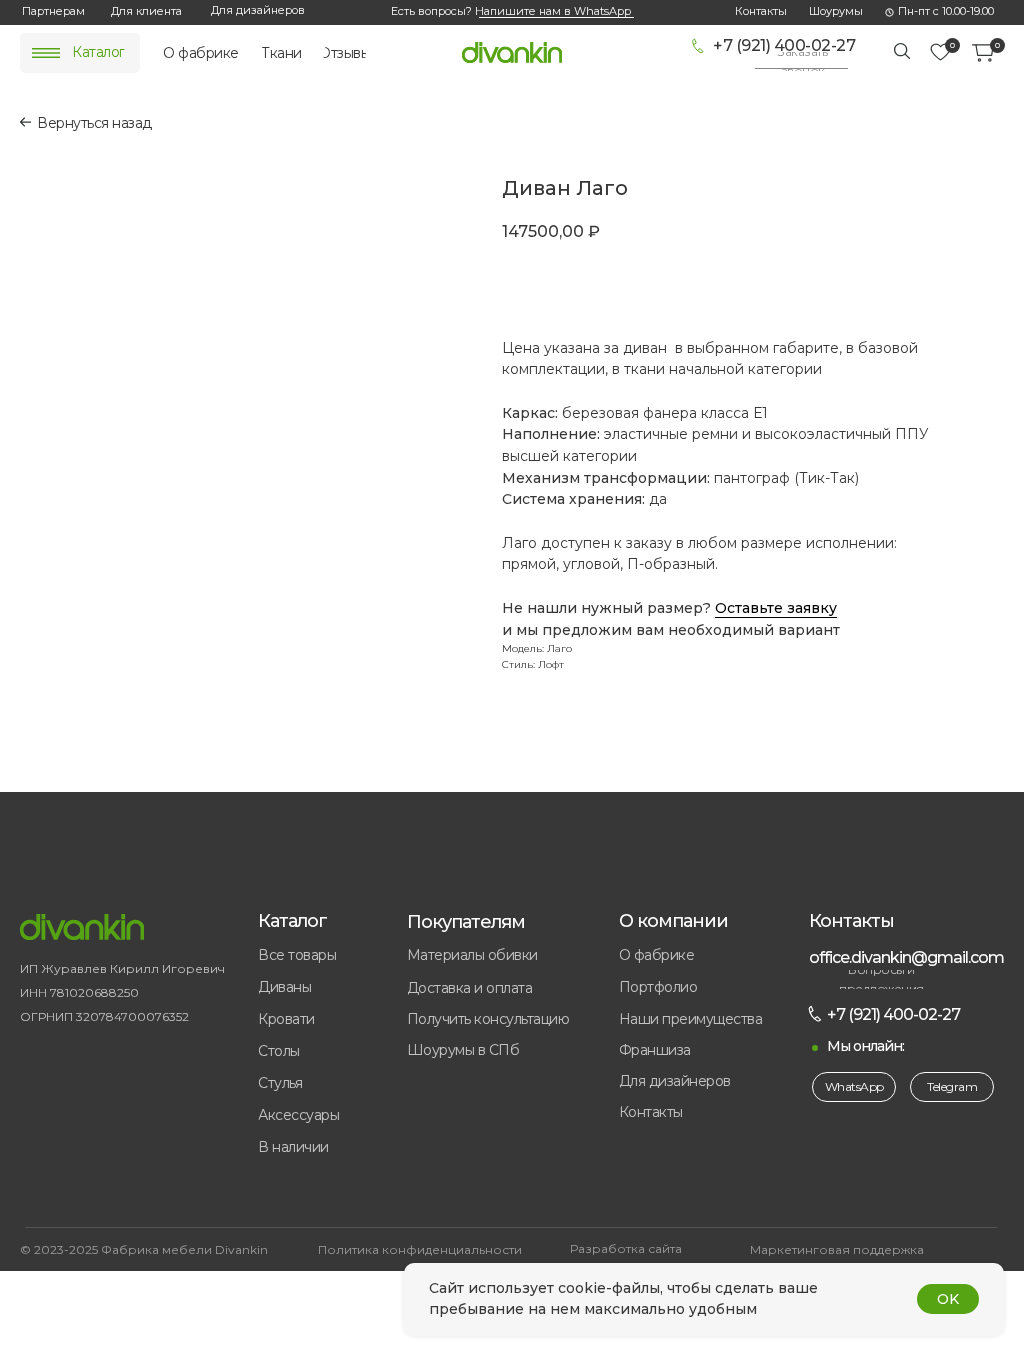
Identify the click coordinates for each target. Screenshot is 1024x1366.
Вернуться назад (94, 123)
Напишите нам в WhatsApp (553, 11)
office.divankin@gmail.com (906, 957)
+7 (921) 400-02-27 (784, 45)
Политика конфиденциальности (420, 1249)
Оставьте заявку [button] (776, 608)
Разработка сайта (626, 1248)
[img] (46, 53)
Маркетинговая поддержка (837, 1249)
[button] (802, 61)
